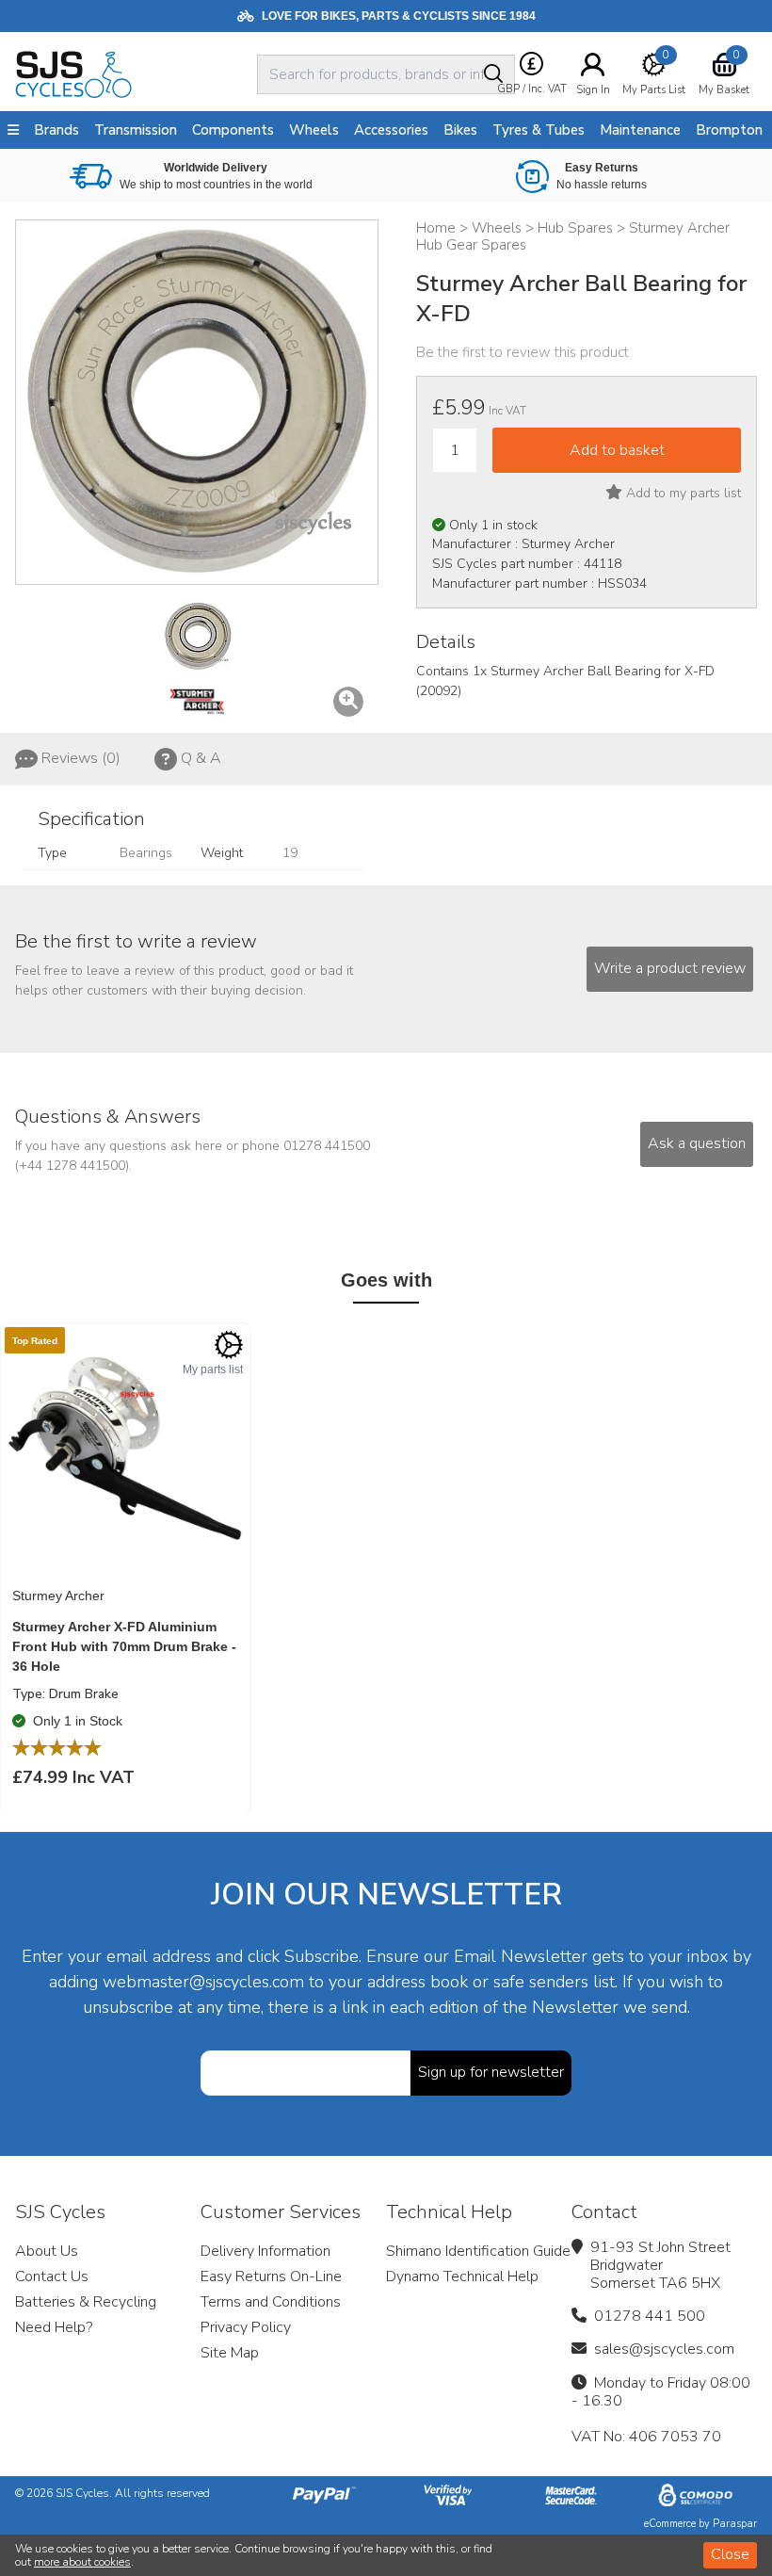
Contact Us (52, 2276)
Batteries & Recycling (86, 2302)
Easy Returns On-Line (271, 2276)
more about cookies (82, 2562)
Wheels (314, 130)
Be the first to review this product (523, 352)
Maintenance (640, 130)
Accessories (391, 130)
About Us (47, 2251)
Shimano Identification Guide (478, 2251)
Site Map (230, 2353)
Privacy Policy (246, 2327)
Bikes (460, 130)
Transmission (136, 130)
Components (233, 130)
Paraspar (735, 2524)
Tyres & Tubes (539, 130)
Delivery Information (265, 2251)
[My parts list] (229, 1345)
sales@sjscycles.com (664, 2349)
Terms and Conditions (271, 2302)
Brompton (729, 130)
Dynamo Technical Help (462, 2276)
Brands (56, 130)
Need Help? (54, 2327)
